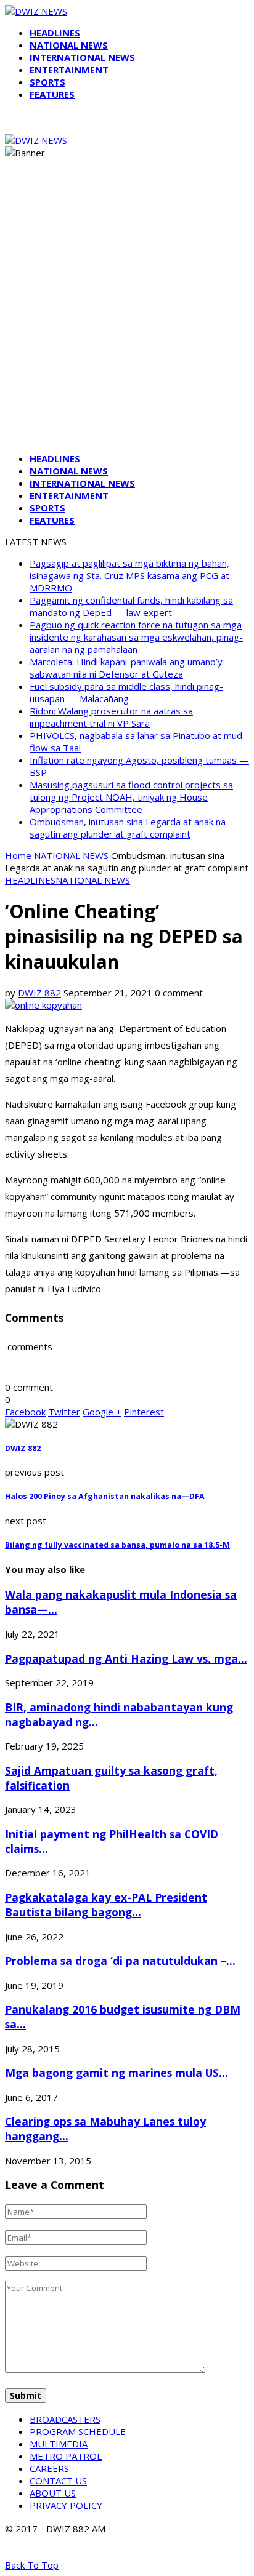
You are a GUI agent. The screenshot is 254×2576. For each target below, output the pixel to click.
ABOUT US (53, 2493)
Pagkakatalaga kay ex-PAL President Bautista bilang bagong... (106, 1905)
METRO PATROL (66, 2456)
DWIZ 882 (39, 993)
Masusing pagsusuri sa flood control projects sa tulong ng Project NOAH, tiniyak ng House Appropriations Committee (131, 797)
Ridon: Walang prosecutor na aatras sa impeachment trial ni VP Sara (111, 717)
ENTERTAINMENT (69, 70)
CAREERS (49, 2468)
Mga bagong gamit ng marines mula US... (117, 2073)
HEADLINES (55, 33)
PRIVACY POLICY (66, 2505)
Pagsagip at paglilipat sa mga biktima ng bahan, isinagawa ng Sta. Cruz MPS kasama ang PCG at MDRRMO (129, 575)
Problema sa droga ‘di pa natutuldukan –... (120, 1961)
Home (18, 855)
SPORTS (47, 82)
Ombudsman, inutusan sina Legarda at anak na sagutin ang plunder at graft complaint (128, 828)
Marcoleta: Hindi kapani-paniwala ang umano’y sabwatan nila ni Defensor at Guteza (126, 668)
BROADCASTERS (65, 2419)
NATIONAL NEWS (69, 45)
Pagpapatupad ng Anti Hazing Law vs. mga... (126, 1658)
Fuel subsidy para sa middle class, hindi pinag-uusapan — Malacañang (126, 692)
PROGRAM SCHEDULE (78, 2431)
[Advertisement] (127, 316)
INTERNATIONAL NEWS (82, 57)
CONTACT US (58, 2481)
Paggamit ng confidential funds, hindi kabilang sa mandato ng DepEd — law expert (131, 606)
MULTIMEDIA (59, 2444)
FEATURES (52, 94)
